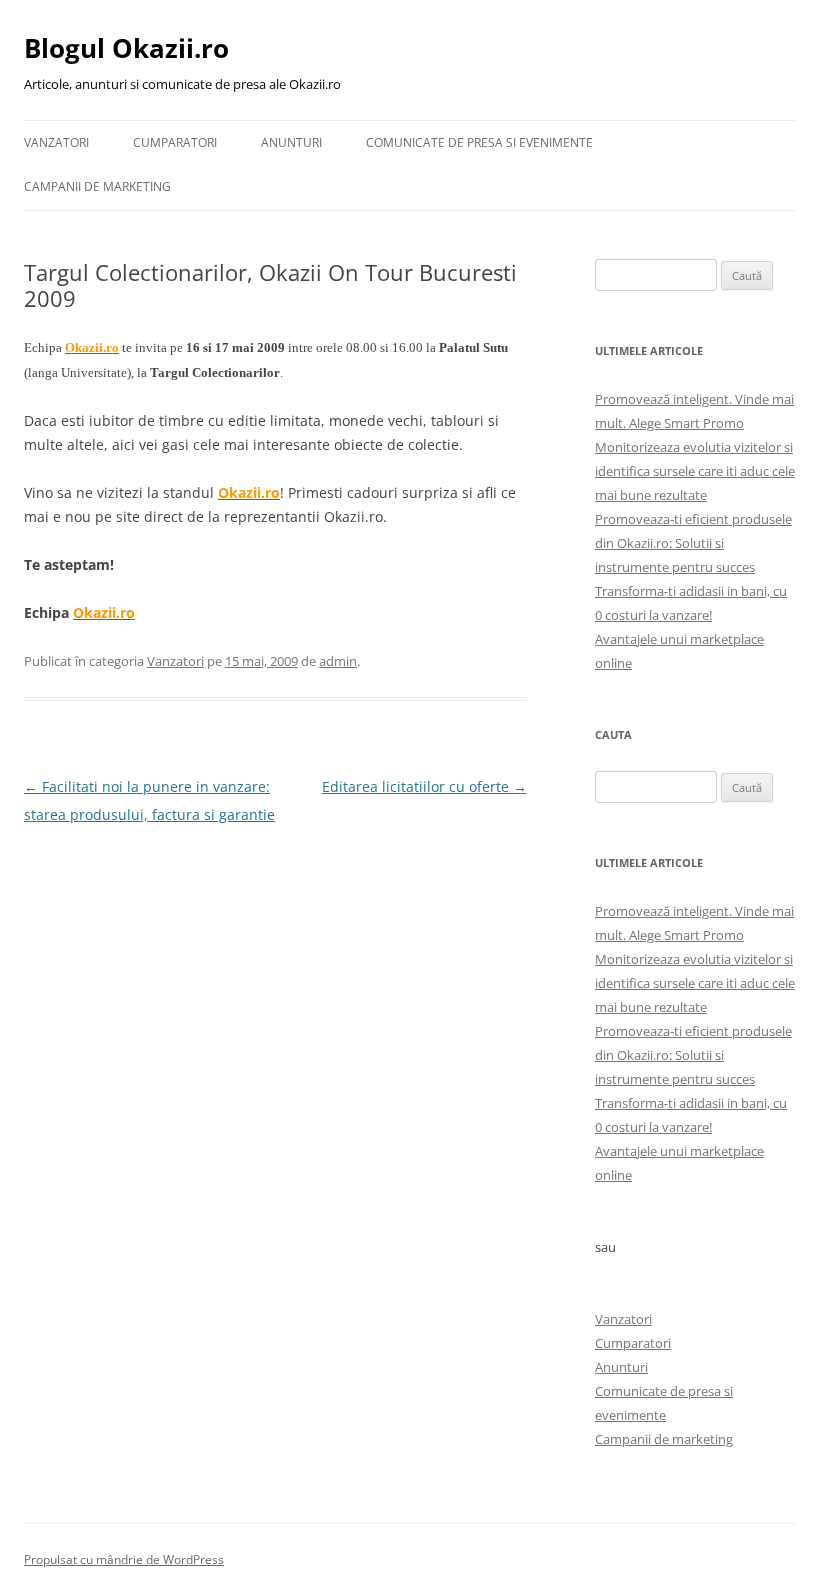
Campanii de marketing (97, 186)
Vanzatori (56, 142)
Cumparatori (175, 142)
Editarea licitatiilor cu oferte (424, 786)
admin (338, 661)
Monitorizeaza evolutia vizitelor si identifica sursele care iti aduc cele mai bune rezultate (695, 471)
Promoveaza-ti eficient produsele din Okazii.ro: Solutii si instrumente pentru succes (693, 543)
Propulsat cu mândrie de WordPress (124, 1559)
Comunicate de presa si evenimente (479, 142)
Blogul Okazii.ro (126, 48)
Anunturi (291, 142)
